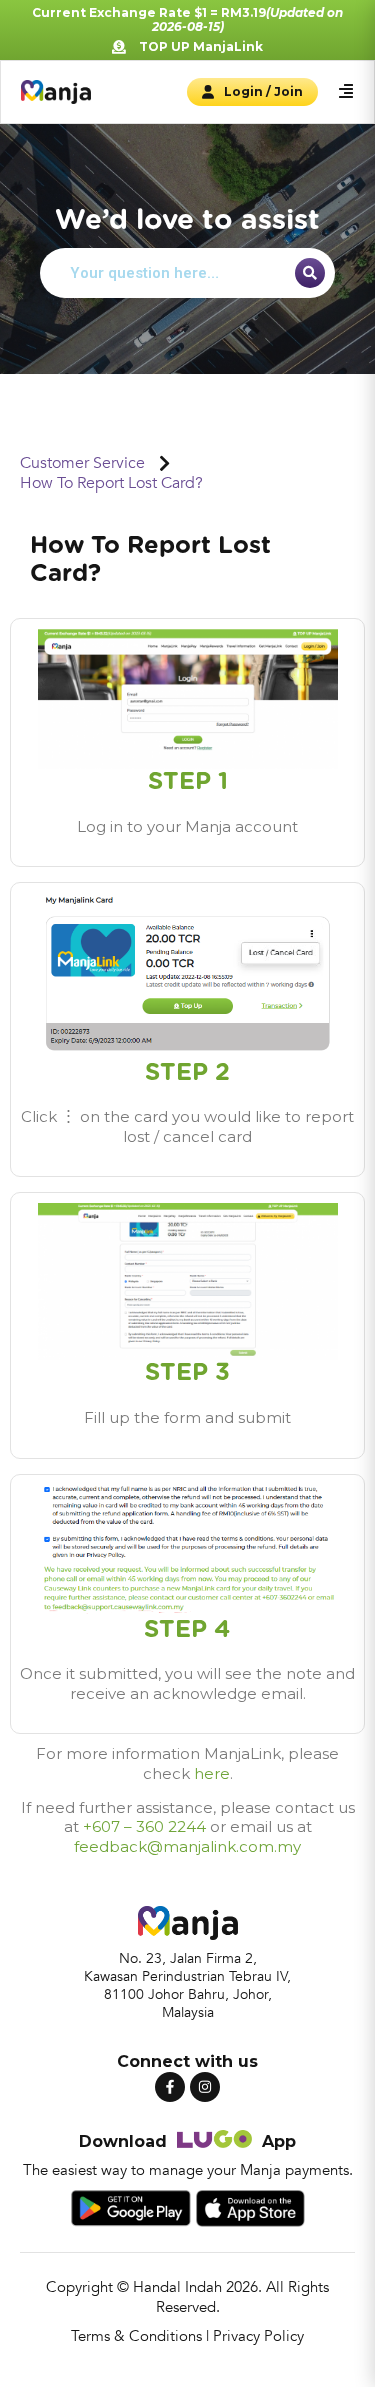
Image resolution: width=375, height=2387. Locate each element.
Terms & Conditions (136, 2336)
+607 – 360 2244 (144, 1826)
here (212, 1773)
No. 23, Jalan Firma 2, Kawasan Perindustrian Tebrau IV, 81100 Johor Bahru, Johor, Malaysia (187, 1986)
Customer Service (82, 463)
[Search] (310, 273)
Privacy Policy (258, 2336)
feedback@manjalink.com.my (187, 1846)
